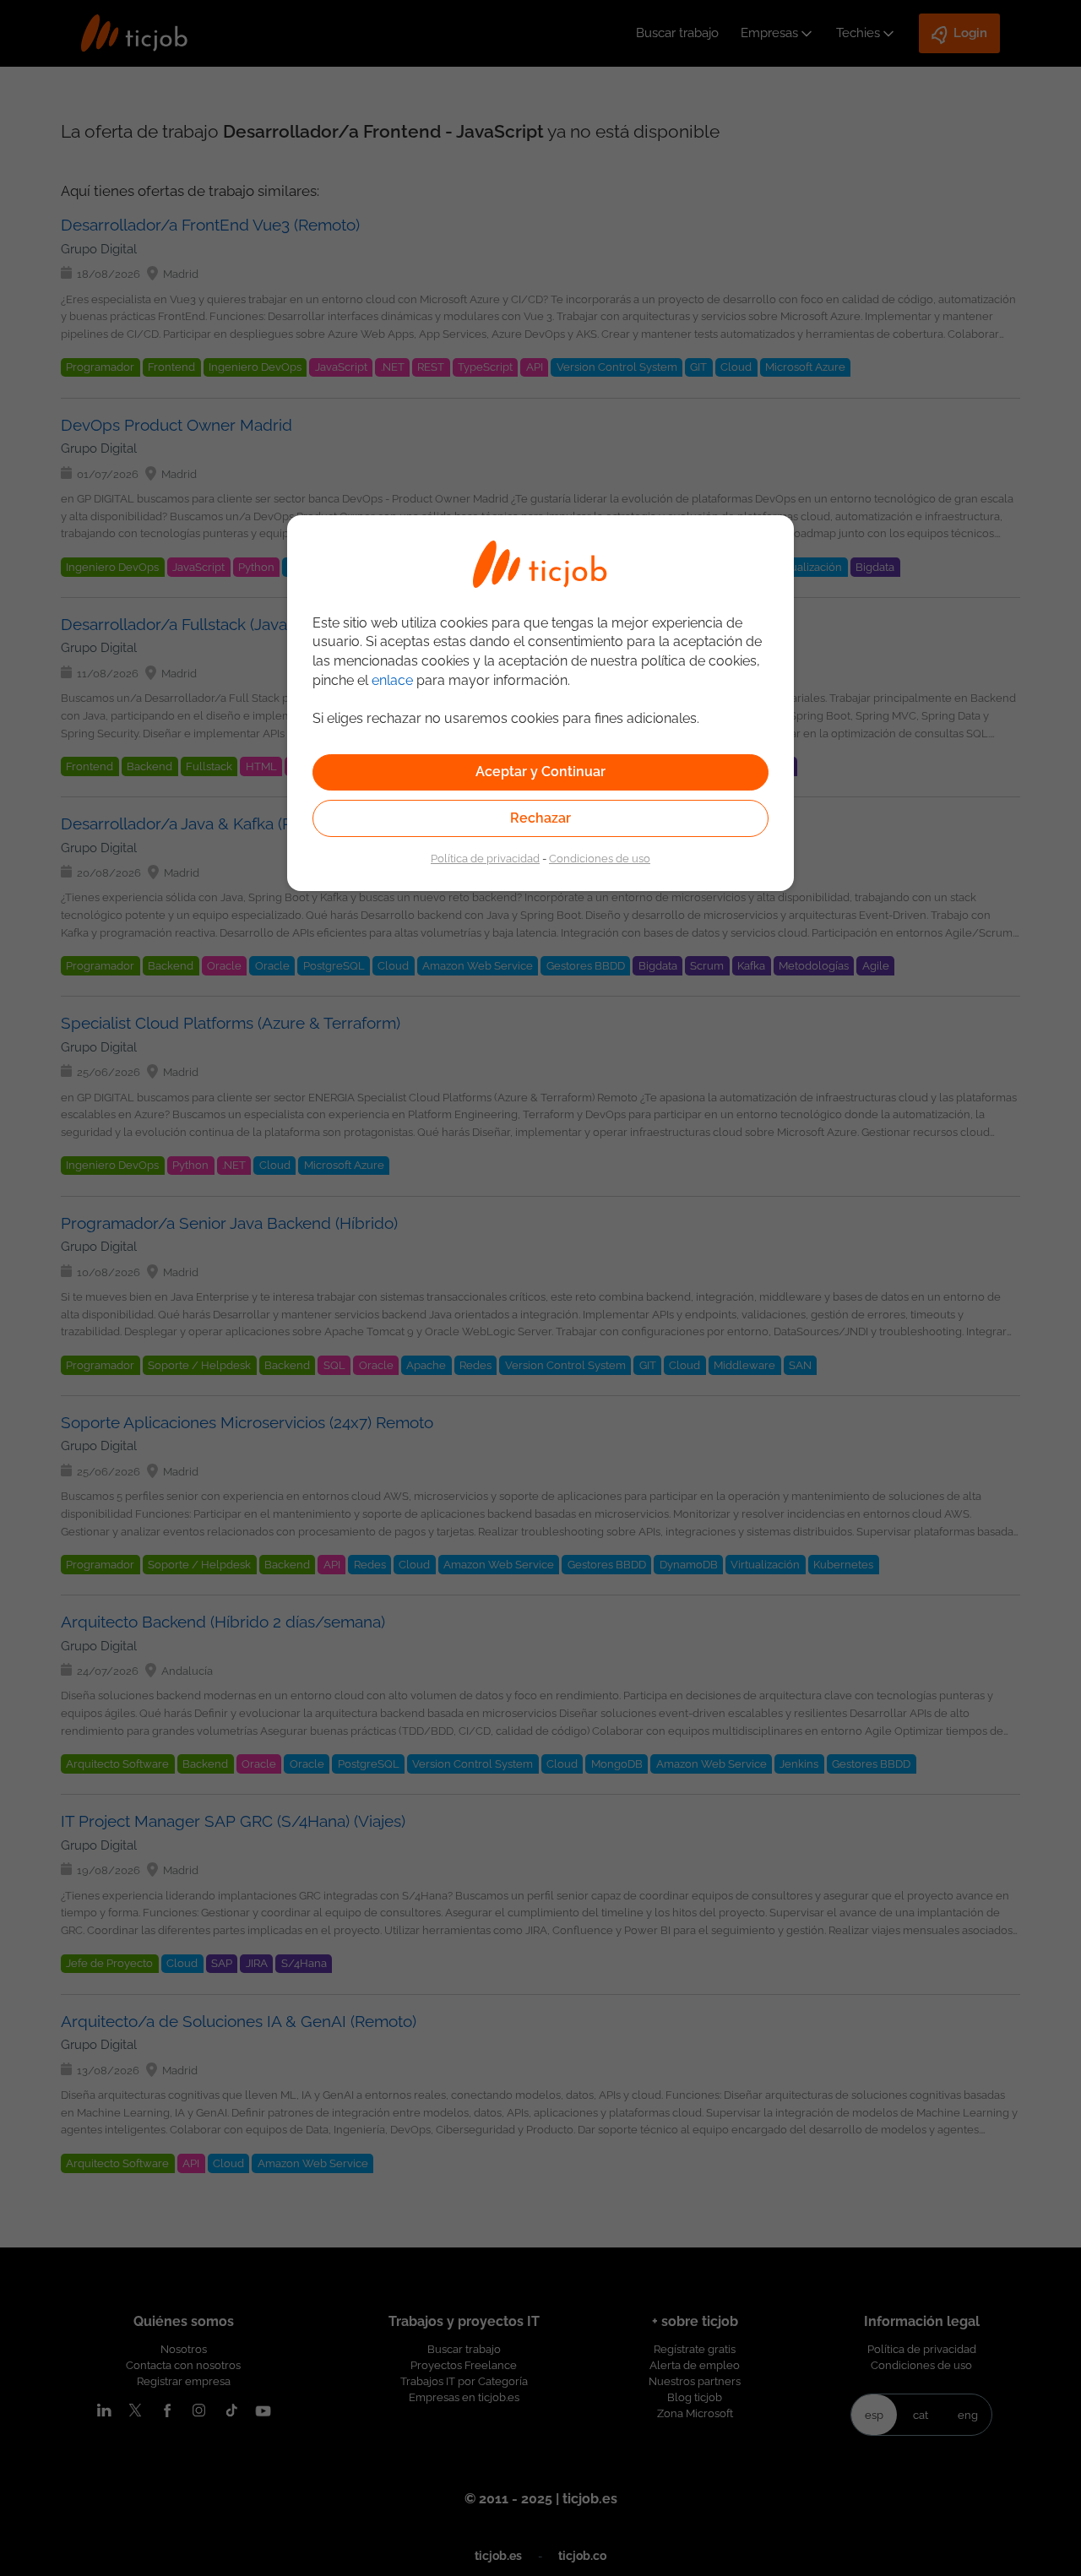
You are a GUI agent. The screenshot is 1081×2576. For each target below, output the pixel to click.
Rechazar (540, 818)
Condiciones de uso (600, 858)
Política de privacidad (485, 858)
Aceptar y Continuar (540, 772)
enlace (392, 680)
